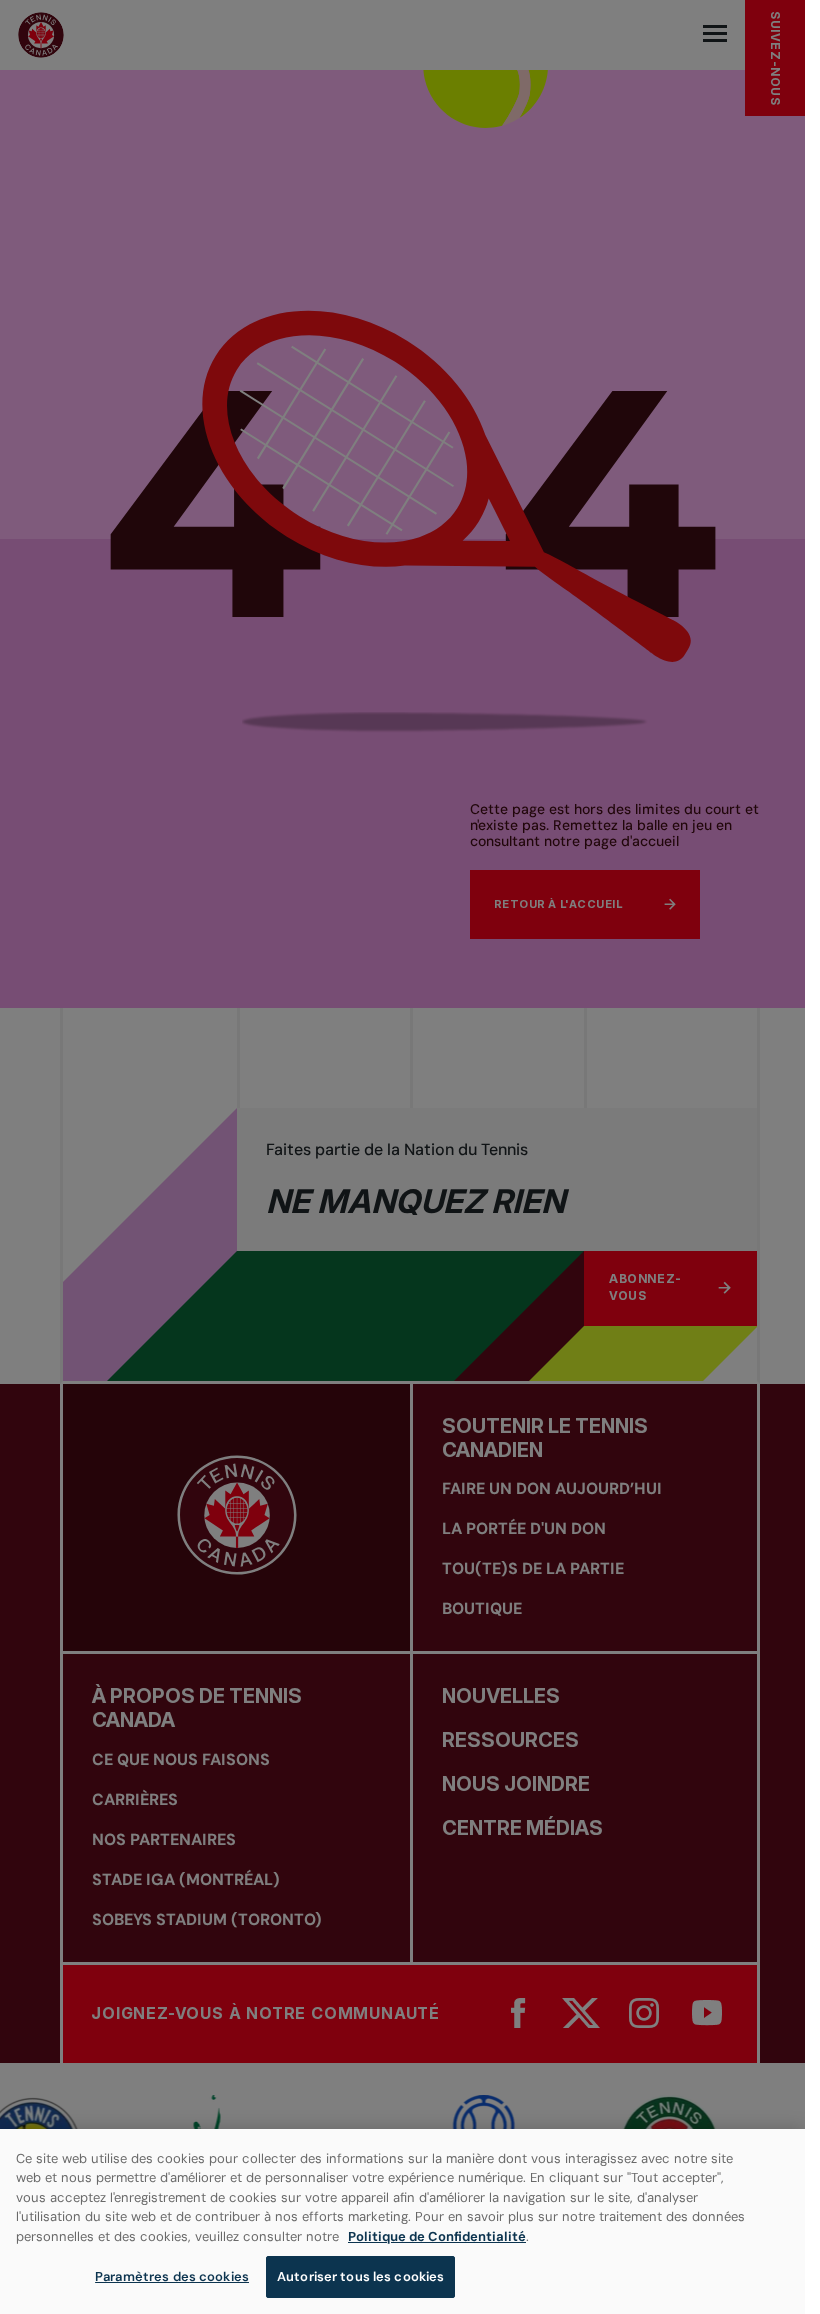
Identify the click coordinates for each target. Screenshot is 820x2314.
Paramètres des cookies (172, 2276)
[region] (402, 2221)
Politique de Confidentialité (437, 2236)
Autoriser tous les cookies (360, 2276)
